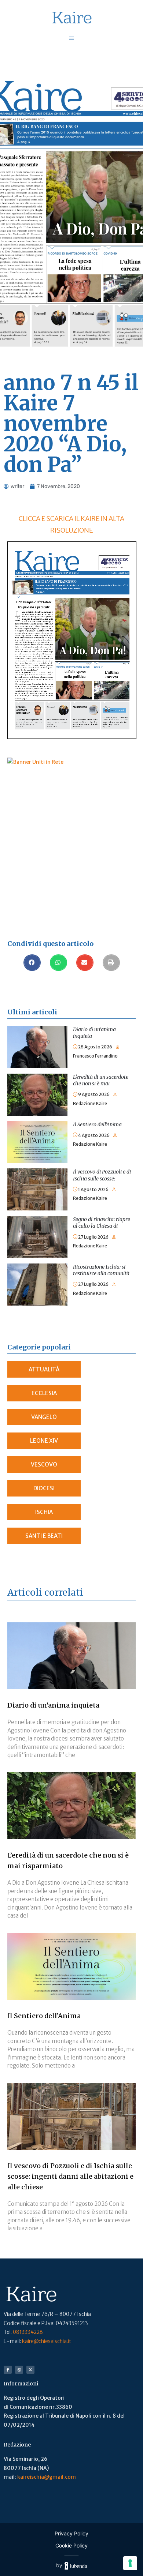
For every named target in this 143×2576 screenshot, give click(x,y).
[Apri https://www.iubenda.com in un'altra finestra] (76, 2566)
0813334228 (28, 2332)
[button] (32, 963)
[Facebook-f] (8, 2370)
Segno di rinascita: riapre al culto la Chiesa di (102, 1223)
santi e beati (44, 1536)
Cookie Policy (71, 2545)
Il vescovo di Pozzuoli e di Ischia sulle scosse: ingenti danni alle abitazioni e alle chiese (70, 2176)
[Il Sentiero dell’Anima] (37, 1126)
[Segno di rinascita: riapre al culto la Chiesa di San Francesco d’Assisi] (37, 1220)
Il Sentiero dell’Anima (97, 1124)
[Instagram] (19, 2370)
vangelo (44, 1417)
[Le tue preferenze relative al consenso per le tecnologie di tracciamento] (130, 2563)
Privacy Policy (71, 2533)
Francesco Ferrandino (95, 1056)
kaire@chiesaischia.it (47, 2341)
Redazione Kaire (90, 1103)
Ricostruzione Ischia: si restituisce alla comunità (101, 1270)
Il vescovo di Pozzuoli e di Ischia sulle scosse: (102, 1175)
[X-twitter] (30, 2370)
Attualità (44, 1369)
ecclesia (44, 1393)
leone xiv (44, 1441)
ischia (44, 1512)
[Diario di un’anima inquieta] (37, 1030)
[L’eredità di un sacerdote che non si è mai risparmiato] (37, 1078)
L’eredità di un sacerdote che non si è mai (101, 1080)
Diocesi (44, 1488)
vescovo (44, 1465)
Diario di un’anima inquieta (53, 1705)
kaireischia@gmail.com (47, 2477)
